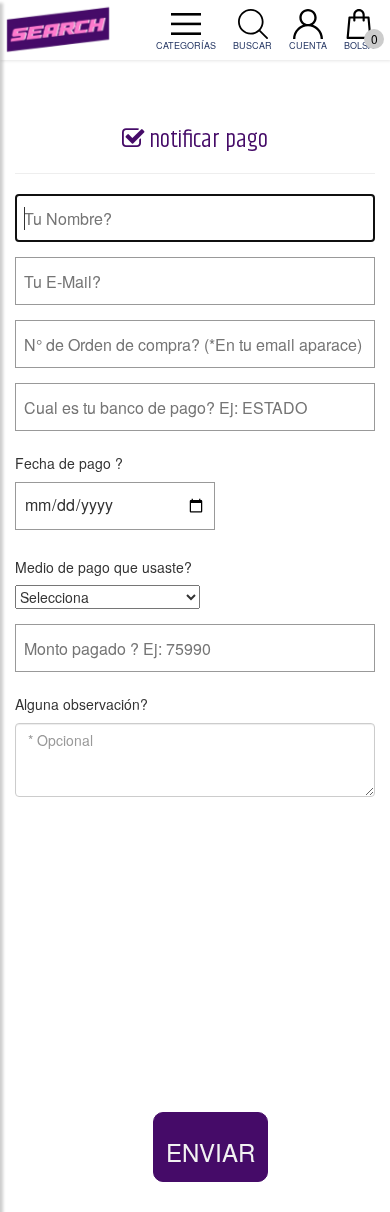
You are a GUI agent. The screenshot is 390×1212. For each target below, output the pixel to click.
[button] (210, 1147)
